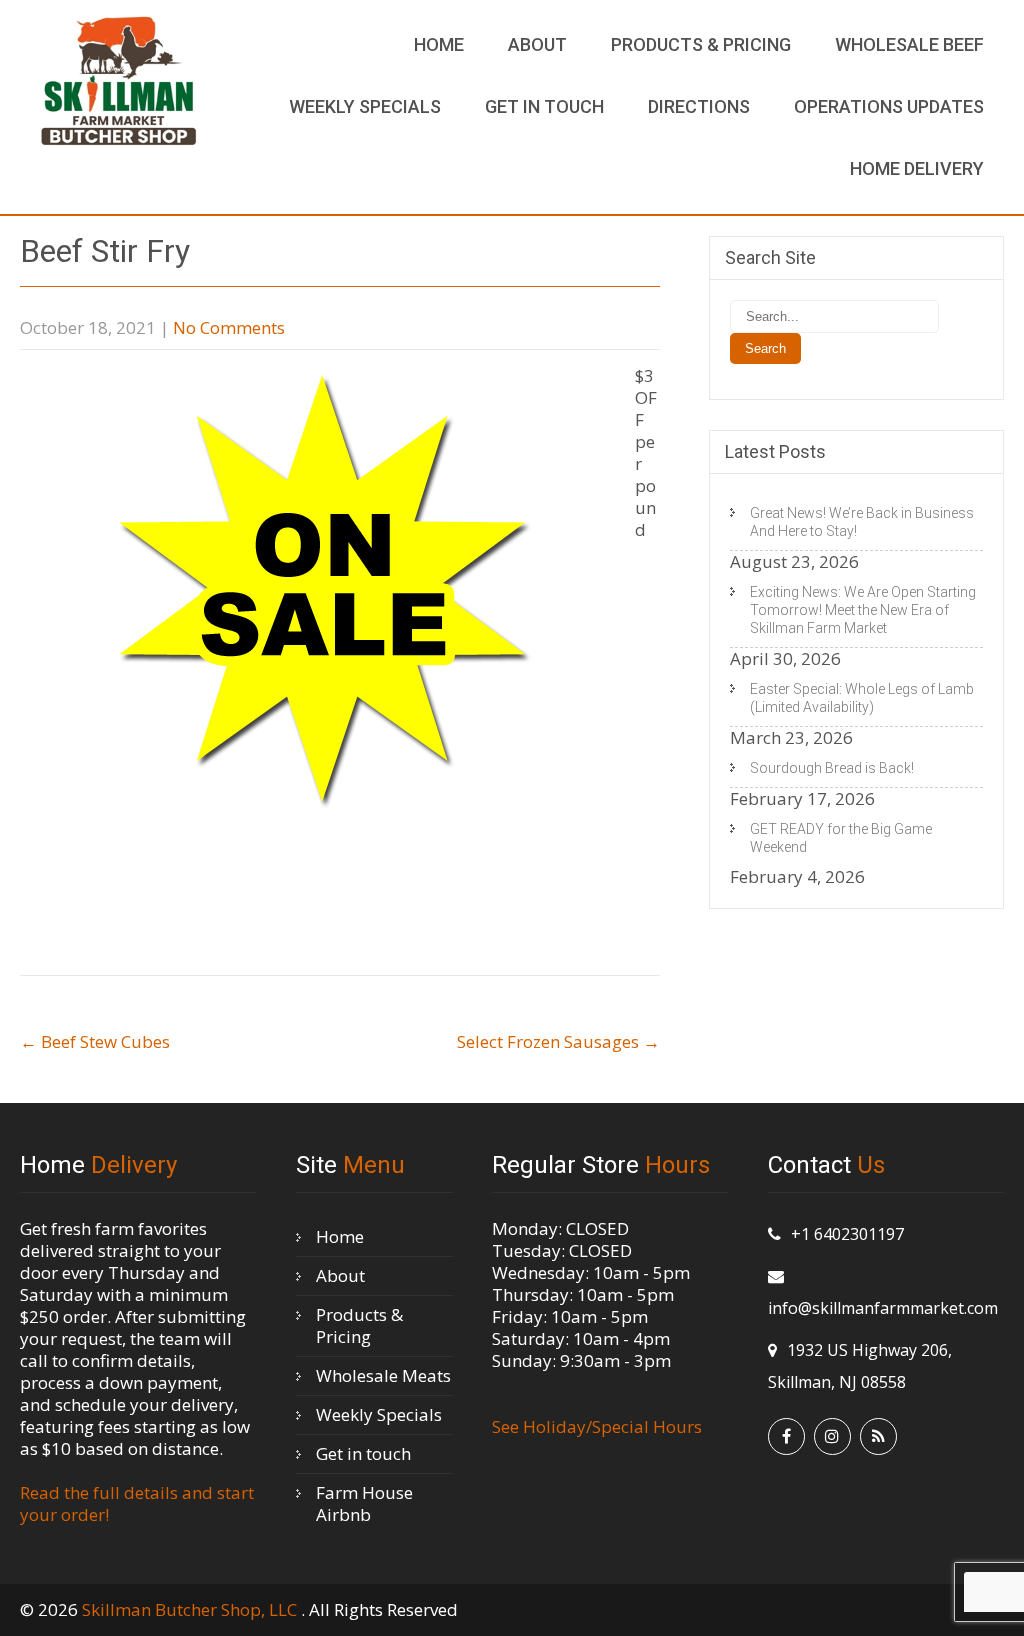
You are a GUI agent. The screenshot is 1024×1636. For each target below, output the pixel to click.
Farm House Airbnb (364, 1503)
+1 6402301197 (847, 1234)
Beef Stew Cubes (95, 1041)
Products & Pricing (701, 44)
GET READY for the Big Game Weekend (841, 838)
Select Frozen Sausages (558, 1041)
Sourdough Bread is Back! (832, 768)
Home (439, 44)
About (537, 44)
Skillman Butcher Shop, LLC (191, 1609)
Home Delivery (917, 168)
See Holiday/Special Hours (597, 1426)
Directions (699, 106)
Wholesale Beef (909, 44)
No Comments (229, 327)
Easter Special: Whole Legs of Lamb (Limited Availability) (862, 698)
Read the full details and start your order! (137, 1503)
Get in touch (544, 106)
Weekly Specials (365, 106)
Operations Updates (889, 106)
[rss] (878, 1436)
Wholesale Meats (383, 1375)
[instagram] (832, 1436)
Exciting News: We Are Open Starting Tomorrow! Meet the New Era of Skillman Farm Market (863, 610)
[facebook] (786, 1436)
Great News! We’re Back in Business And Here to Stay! (862, 522)
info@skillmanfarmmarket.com (883, 1308)
